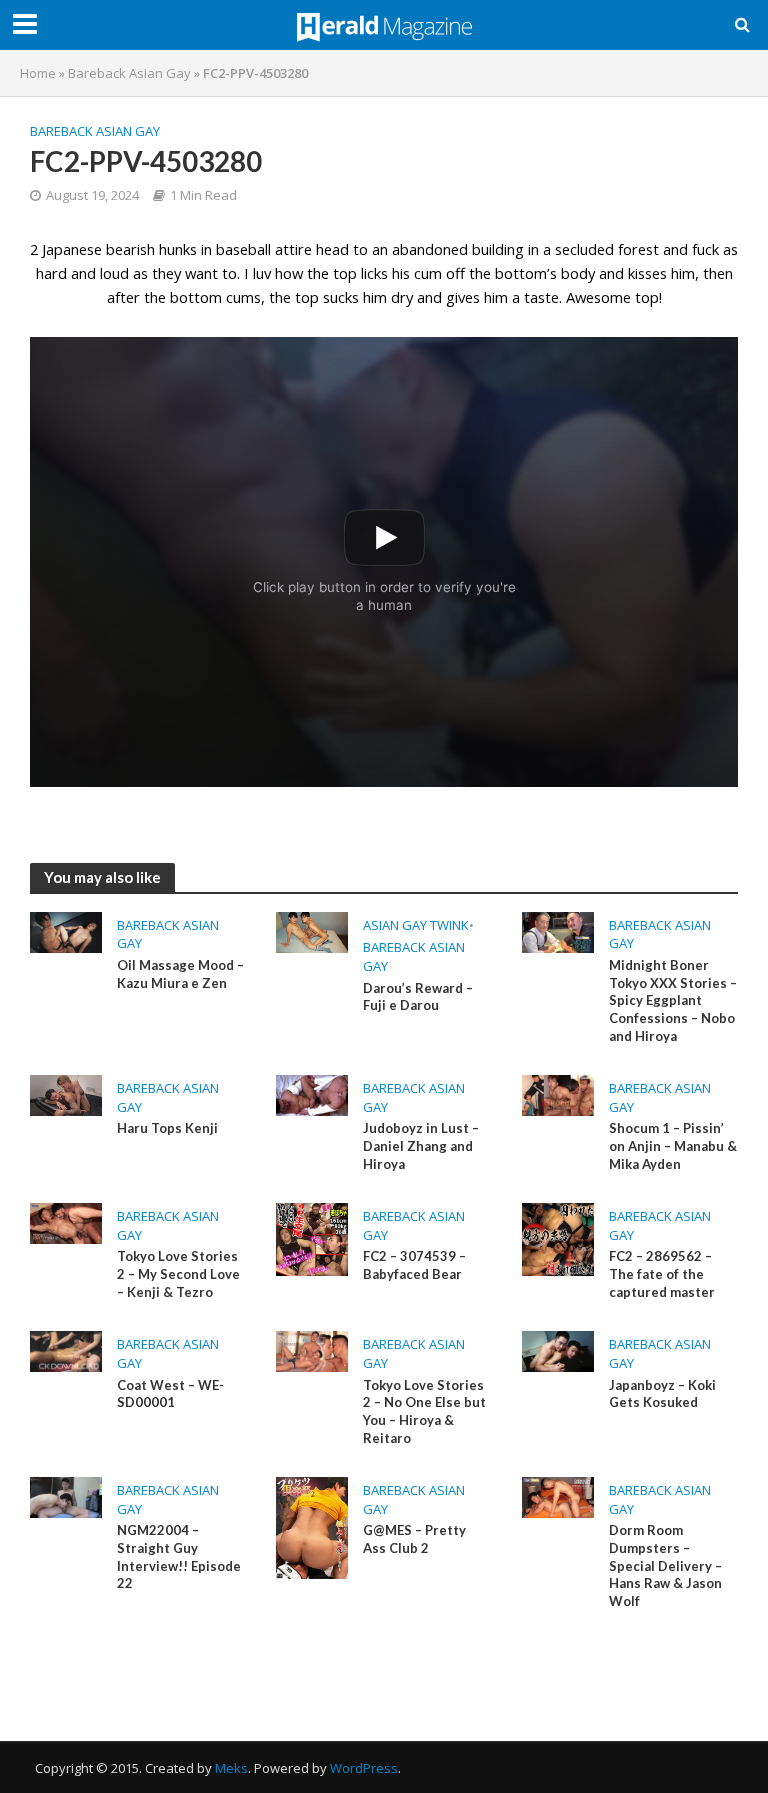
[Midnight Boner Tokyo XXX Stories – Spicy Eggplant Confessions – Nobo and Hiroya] (558, 931)
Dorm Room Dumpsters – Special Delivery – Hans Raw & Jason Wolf (665, 1565)
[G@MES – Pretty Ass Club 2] (312, 1527)
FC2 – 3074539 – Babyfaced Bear (414, 1265)
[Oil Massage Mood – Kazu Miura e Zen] (66, 931)
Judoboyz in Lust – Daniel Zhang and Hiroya (421, 1145)
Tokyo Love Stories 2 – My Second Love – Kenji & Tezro (178, 1273)
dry (402, 297)
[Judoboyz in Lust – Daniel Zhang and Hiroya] (312, 1094)
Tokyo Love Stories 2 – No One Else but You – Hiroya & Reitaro (424, 1411)
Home (38, 73)
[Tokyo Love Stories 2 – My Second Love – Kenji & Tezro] (66, 1222)
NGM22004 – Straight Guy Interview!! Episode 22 (179, 1556)
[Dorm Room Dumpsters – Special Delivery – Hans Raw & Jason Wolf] (558, 1496)
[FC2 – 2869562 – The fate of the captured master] (558, 1238)
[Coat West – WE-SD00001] (66, 1350)
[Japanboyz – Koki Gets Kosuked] (558, 1350)
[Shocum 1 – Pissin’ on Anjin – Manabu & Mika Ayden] (558, 1094)
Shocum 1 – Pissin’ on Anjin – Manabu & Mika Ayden (673, 1145)
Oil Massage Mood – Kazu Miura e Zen (180, 974)
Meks (231, 1768)
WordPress (364, 1768)
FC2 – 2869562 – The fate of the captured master (662, 1273)
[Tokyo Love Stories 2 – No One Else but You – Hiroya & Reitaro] (312, 1350)
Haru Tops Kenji (167, 1128)
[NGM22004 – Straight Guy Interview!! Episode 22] (66, 1496)
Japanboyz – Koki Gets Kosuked (662, 1394)
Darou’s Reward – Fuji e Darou (418, 997)
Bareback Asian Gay (129, 73)
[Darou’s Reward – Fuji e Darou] (312, 931)
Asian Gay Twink (416, 925)
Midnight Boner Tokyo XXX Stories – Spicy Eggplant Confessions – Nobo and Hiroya (673, 1000)
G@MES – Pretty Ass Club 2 (414, 1539)
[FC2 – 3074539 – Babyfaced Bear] (312, 1238)
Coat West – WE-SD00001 (170, 1394)
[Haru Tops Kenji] (66, 1094)
